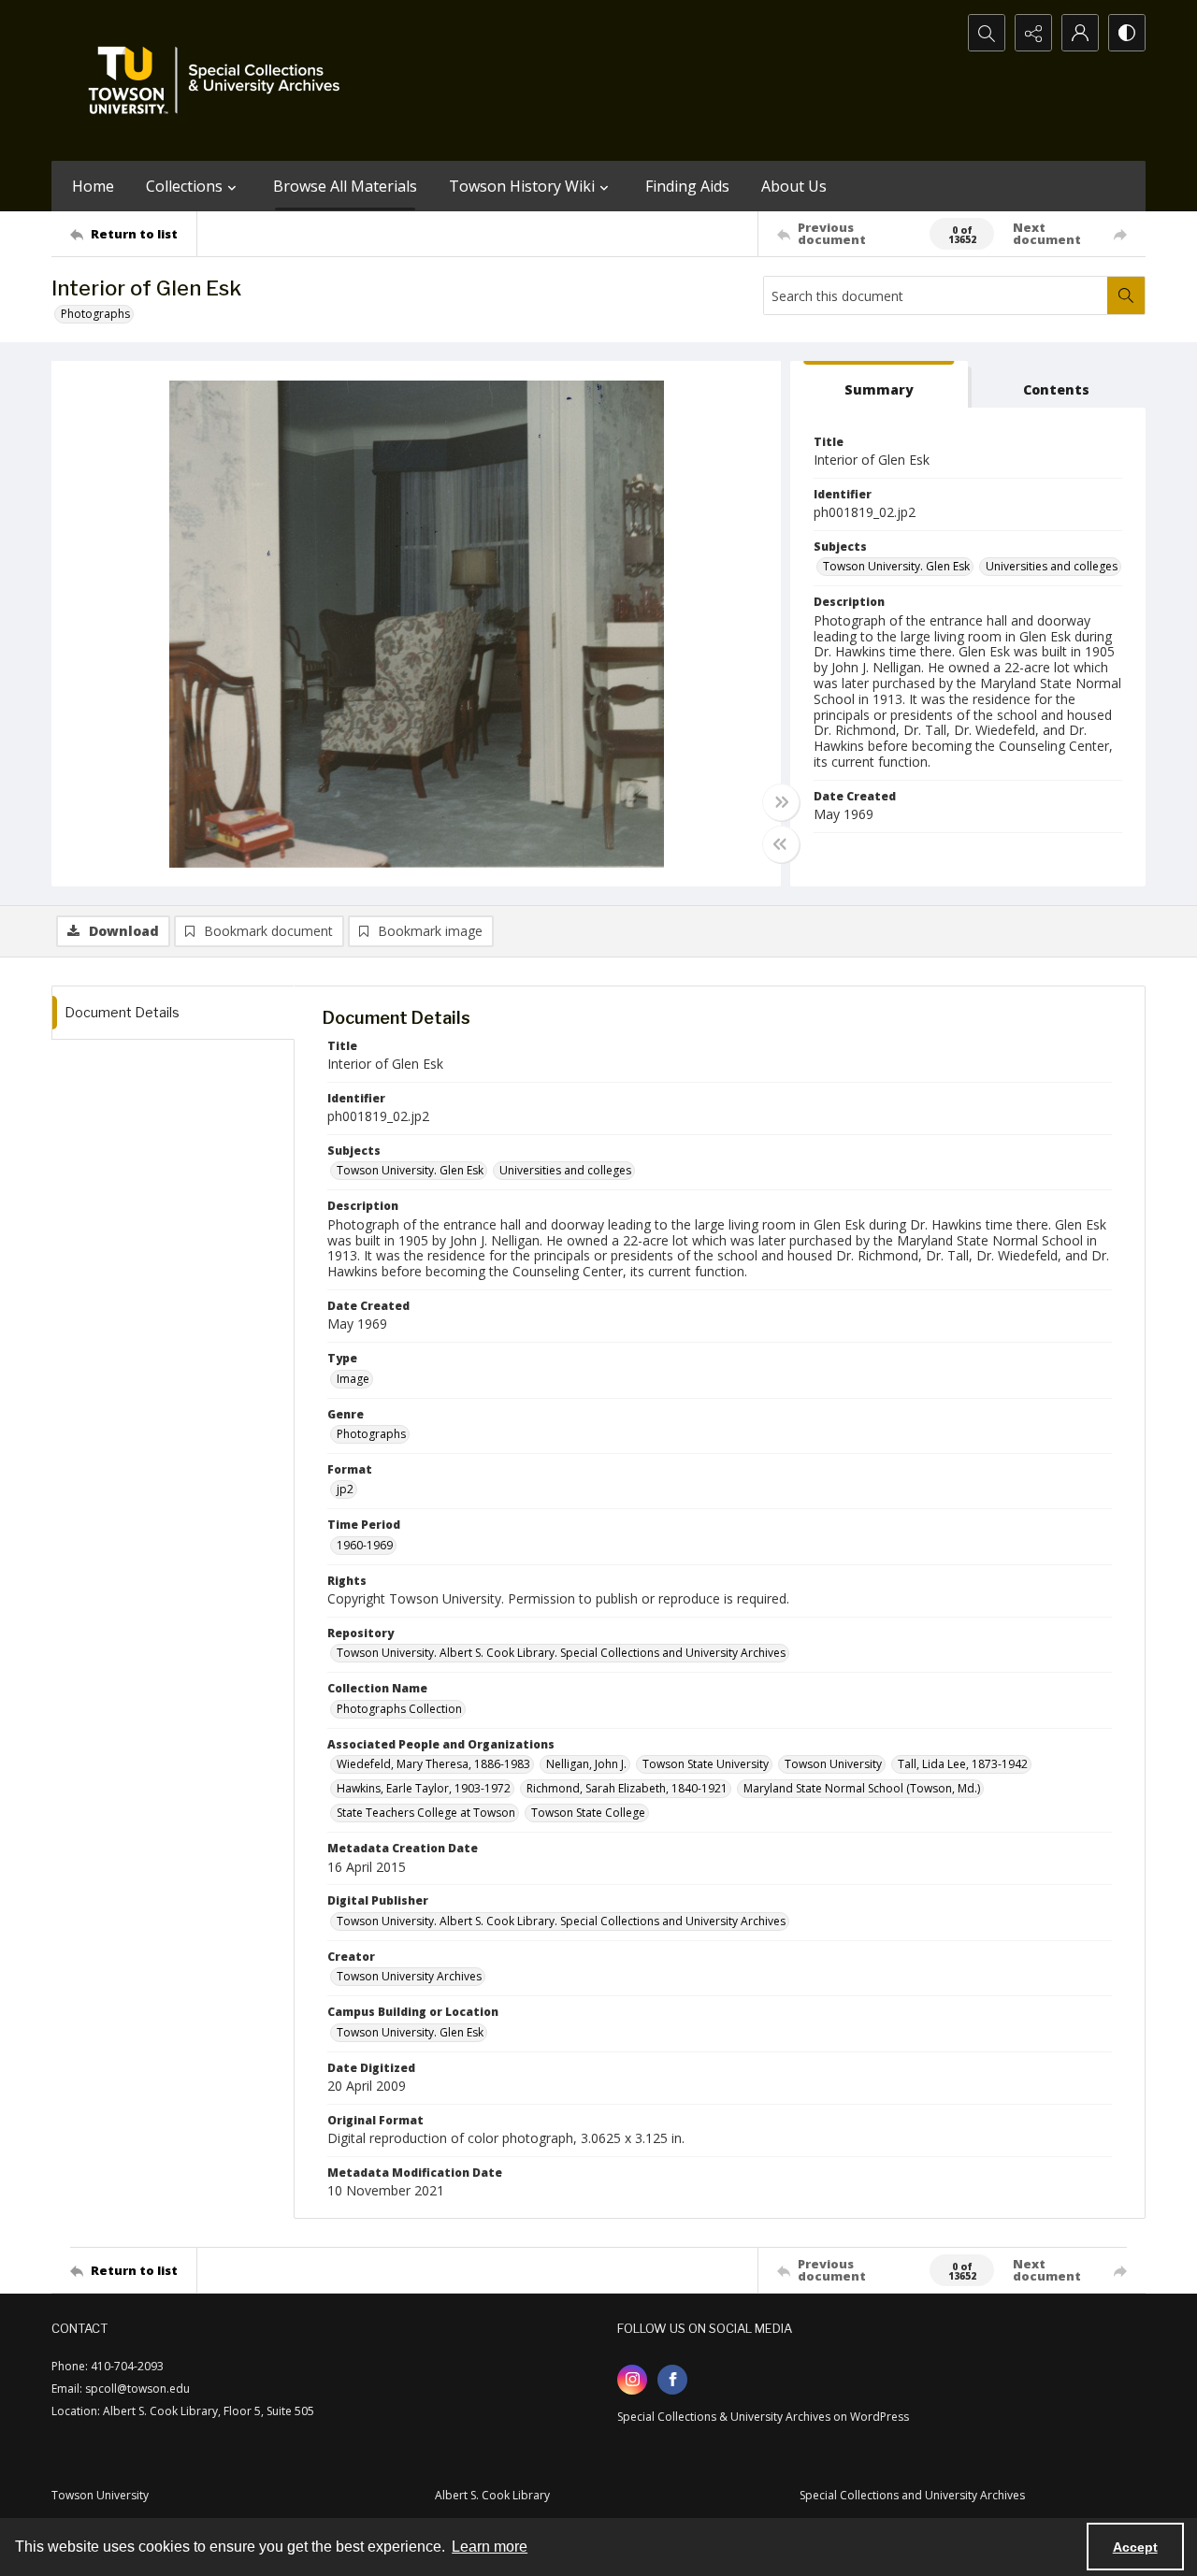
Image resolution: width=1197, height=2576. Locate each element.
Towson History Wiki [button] (522, 186)
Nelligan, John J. (586, 1764)
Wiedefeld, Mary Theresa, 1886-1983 (433, 1764)
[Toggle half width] (781, 844)
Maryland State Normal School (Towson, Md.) (862, 1788)
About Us (794, 186)
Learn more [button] (490, 2547)
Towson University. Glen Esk (896, 566)
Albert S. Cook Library (492, 2495)
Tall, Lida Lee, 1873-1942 (963, 1764)
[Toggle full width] (781, 802)
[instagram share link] (632, 2380)
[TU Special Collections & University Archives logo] (220, 80)
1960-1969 (365, 1545)
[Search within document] (1126, 295)
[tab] (879, 385)
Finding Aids (687, 186)
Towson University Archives (409, 1976)
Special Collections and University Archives (912, 2495)
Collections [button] (184, 186)
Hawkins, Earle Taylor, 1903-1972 (424, 1788)
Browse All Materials (345, 186)
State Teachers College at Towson (426, 1813)
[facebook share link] (672, 2380)
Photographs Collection (399, 1709)
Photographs (95, 314)
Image (353, 1379)
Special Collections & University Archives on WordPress (763, 2417)
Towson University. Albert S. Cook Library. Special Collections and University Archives (561, 1653)
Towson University (833, 1764)
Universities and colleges (1052, 566)
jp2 (345, 1489)
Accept (1135, 2547)
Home (93, 186)
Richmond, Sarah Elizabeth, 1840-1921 (627, 1788)
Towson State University (706, 1764)
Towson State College (588, 1813)
